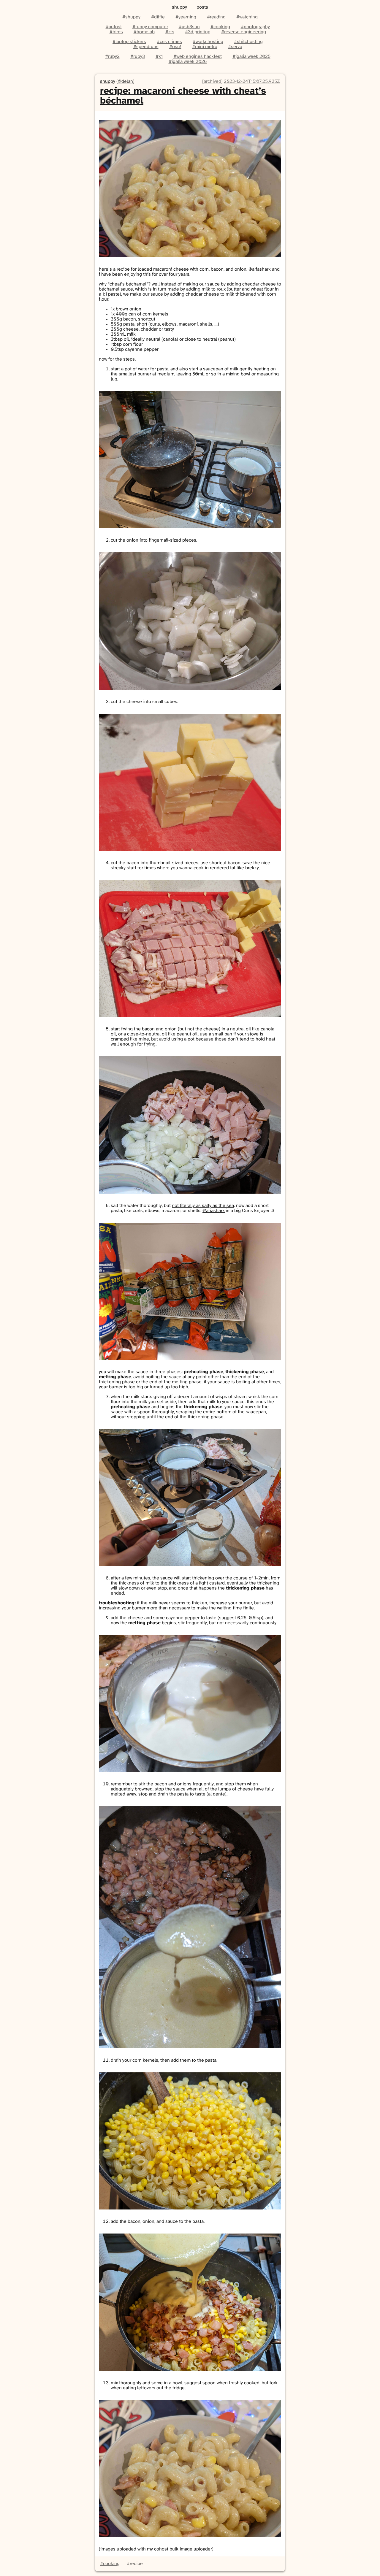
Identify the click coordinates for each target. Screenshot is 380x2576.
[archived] (212, 81)
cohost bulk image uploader (183, 2549)
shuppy (179, 7)
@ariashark (260, 269)
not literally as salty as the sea (203, 1206)
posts (202, 7)
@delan (125, 81)
